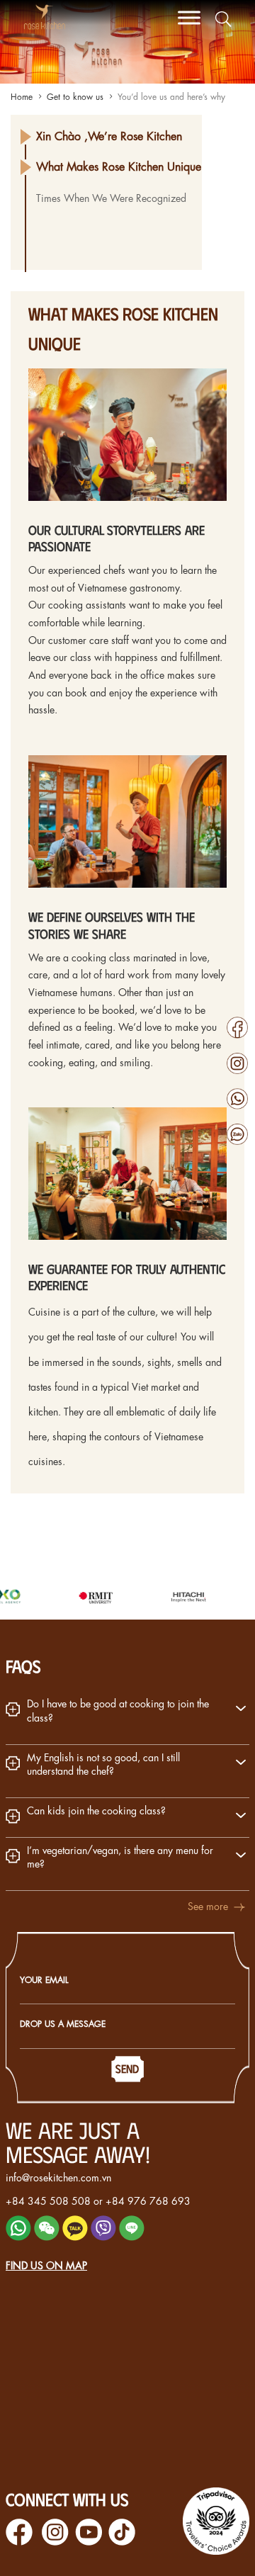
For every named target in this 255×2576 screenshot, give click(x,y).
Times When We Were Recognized (111, 199)
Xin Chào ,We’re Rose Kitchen (109, 137)
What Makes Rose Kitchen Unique (119, 168)
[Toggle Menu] (189, 17)
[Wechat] (47, 2237)
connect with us (67, 2499)
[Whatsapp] (18, 2237)
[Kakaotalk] (75, 2237)
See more (208, 1907)
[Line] (132, 2237)
